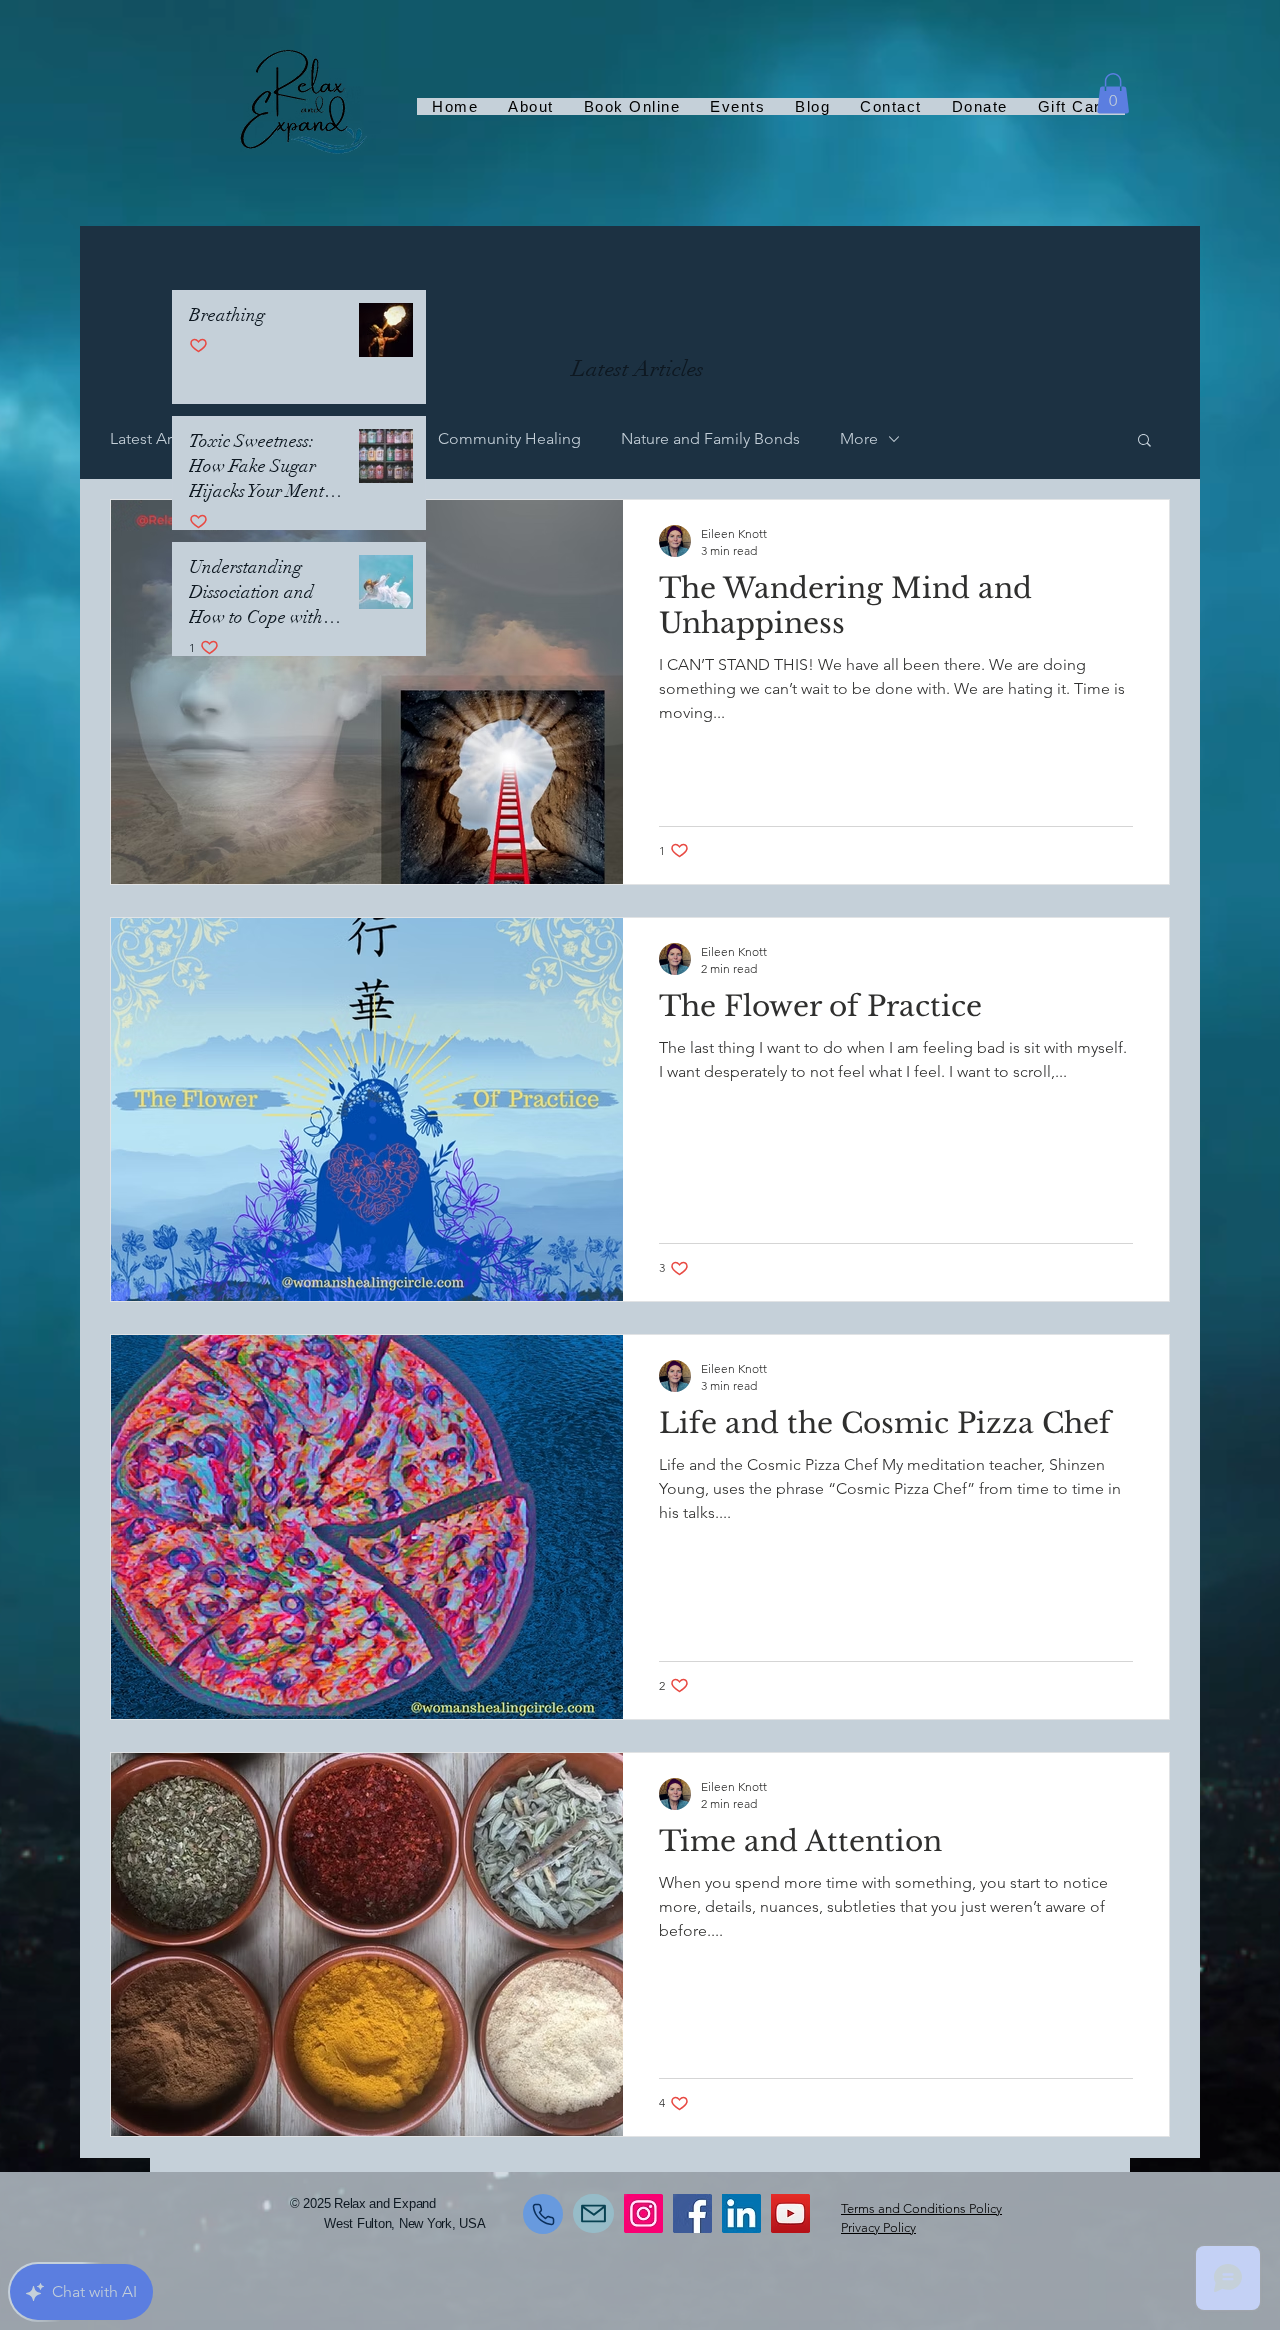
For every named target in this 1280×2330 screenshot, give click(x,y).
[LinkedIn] (741, 2213)
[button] (1113, 93)
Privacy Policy (878, 2227)
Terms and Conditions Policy (921, 2208)
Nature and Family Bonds (710, 438)
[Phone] (543, 2214)
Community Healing (509, 438)
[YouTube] (790, 2213)
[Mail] (593, 2213)
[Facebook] (692, 2213)
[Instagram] (643, 2213)
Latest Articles (159, 438)
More (859, 438)
